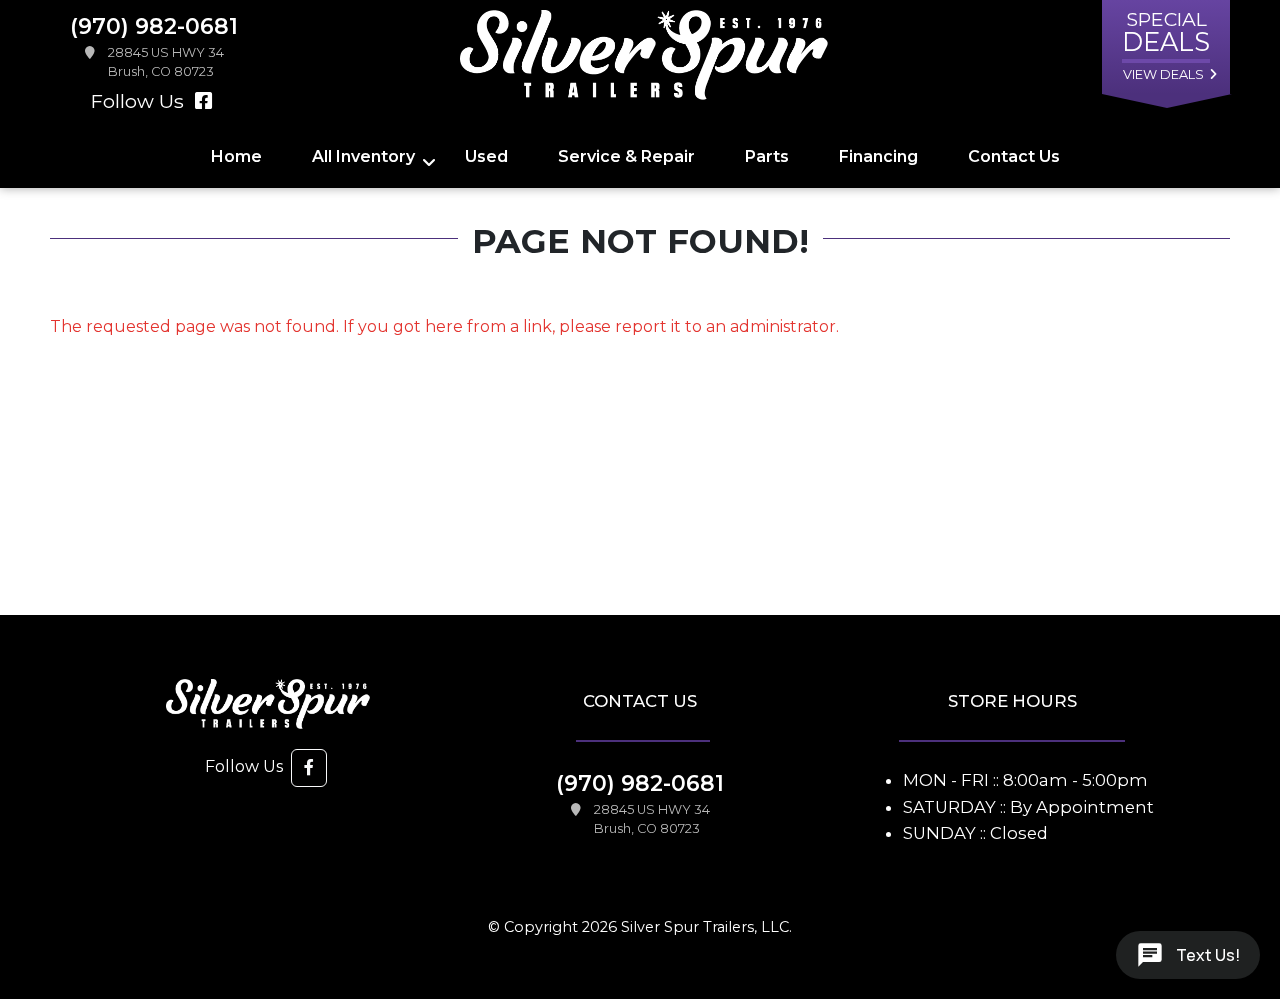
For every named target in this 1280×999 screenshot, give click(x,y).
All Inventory (363, 156)
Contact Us (1014, 156)
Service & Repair (626, 156)
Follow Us (140, 101)
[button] (309, 768)
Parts (767, 156)
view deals (1163, 74)
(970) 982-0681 (640, 783)
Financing (878, 156)
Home (236, 156)
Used (486, 156)
